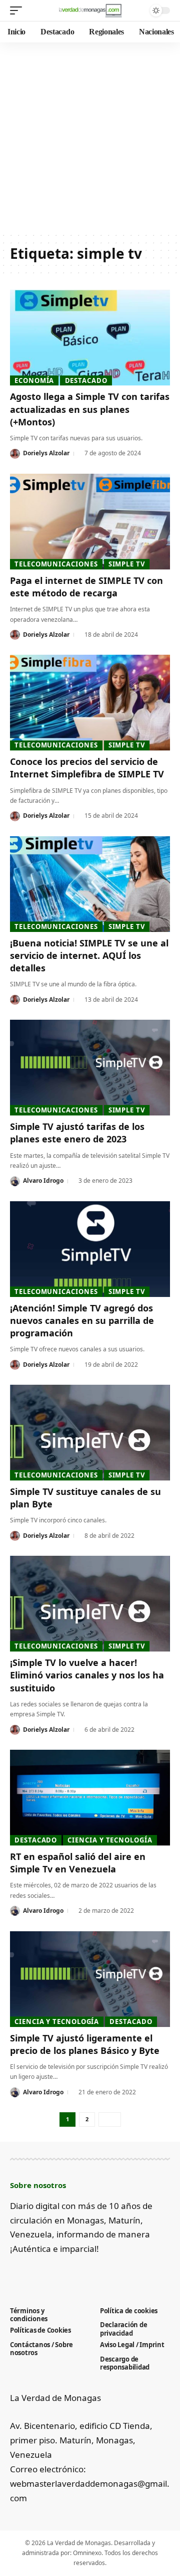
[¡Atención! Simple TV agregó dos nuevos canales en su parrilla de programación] (90, 1249)
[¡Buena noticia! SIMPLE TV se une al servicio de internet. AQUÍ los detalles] (90, 884)
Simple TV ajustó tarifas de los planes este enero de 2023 (77, 1133)
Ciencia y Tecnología (110, 1840)
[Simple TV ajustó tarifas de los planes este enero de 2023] (90, 1068)
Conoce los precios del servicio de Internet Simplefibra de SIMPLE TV (87, 768)
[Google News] (49, 2273)
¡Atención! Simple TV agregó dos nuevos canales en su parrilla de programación (82, 1320)
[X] (32, 2273)
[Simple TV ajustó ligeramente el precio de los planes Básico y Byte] (90, 1979)
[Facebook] (16, 2273)
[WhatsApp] (98, 2273)
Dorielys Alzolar (46, 453)
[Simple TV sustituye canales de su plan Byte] (90, 1433)
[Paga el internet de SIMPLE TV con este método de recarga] (90, 522)
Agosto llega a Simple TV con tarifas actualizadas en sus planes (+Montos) (90, 409)
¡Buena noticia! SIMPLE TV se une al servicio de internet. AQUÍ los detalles (89, 955)
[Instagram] (65, 2273)
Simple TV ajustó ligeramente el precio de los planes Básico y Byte (85, 2044)
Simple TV (127, 564)
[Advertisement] (90, 137)
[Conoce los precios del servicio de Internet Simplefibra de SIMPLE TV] (90, 703)
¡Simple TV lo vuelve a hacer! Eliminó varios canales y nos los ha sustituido (87, 1675)
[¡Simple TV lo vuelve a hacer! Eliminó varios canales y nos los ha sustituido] (90, 1604)
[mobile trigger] (18, 10)
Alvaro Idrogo (43, 1181)
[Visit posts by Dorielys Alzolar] (15, 454)
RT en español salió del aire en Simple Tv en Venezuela (78, 1863)
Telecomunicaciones (56, 564)
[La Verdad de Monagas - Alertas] (90, 10)
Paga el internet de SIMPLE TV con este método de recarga (86, 587)
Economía (34, 380)
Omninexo (87, 2553)
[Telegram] (82, 2273)
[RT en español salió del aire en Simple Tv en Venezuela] (90, 1798)
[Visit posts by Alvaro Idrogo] (15, 1181)
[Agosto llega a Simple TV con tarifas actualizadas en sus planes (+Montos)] (90, 338)
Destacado (86, 380)
